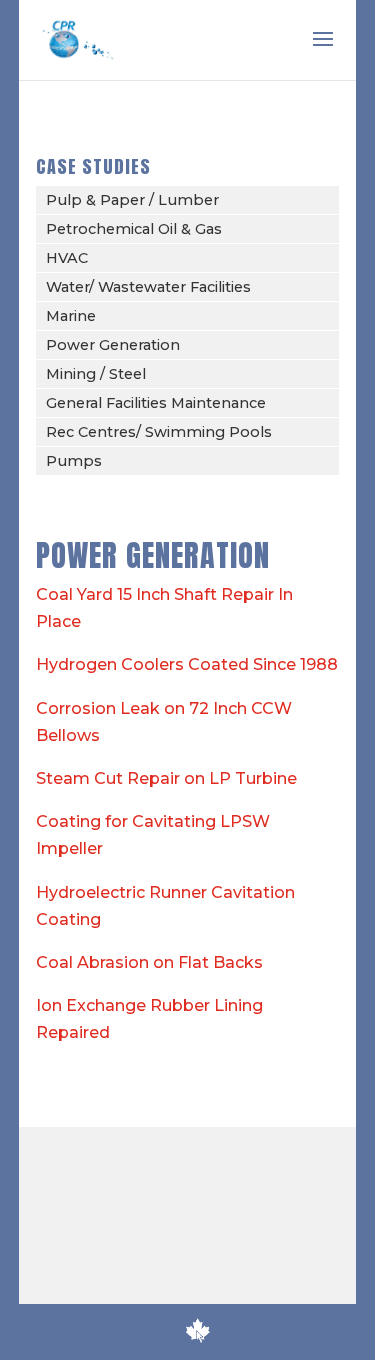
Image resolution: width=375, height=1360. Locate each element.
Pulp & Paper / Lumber (132, 200)
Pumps (74, 461)
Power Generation (113, 345)
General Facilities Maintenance (156, 403)
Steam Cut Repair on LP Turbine (166, 778)
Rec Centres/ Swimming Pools (159, 432)
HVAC (67, 258)
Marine (71, 316)
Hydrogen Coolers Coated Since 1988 (187, 664)
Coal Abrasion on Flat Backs (149, 962)
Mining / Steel (96, 374)
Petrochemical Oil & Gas (134, 229)
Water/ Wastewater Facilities (148, 287)
